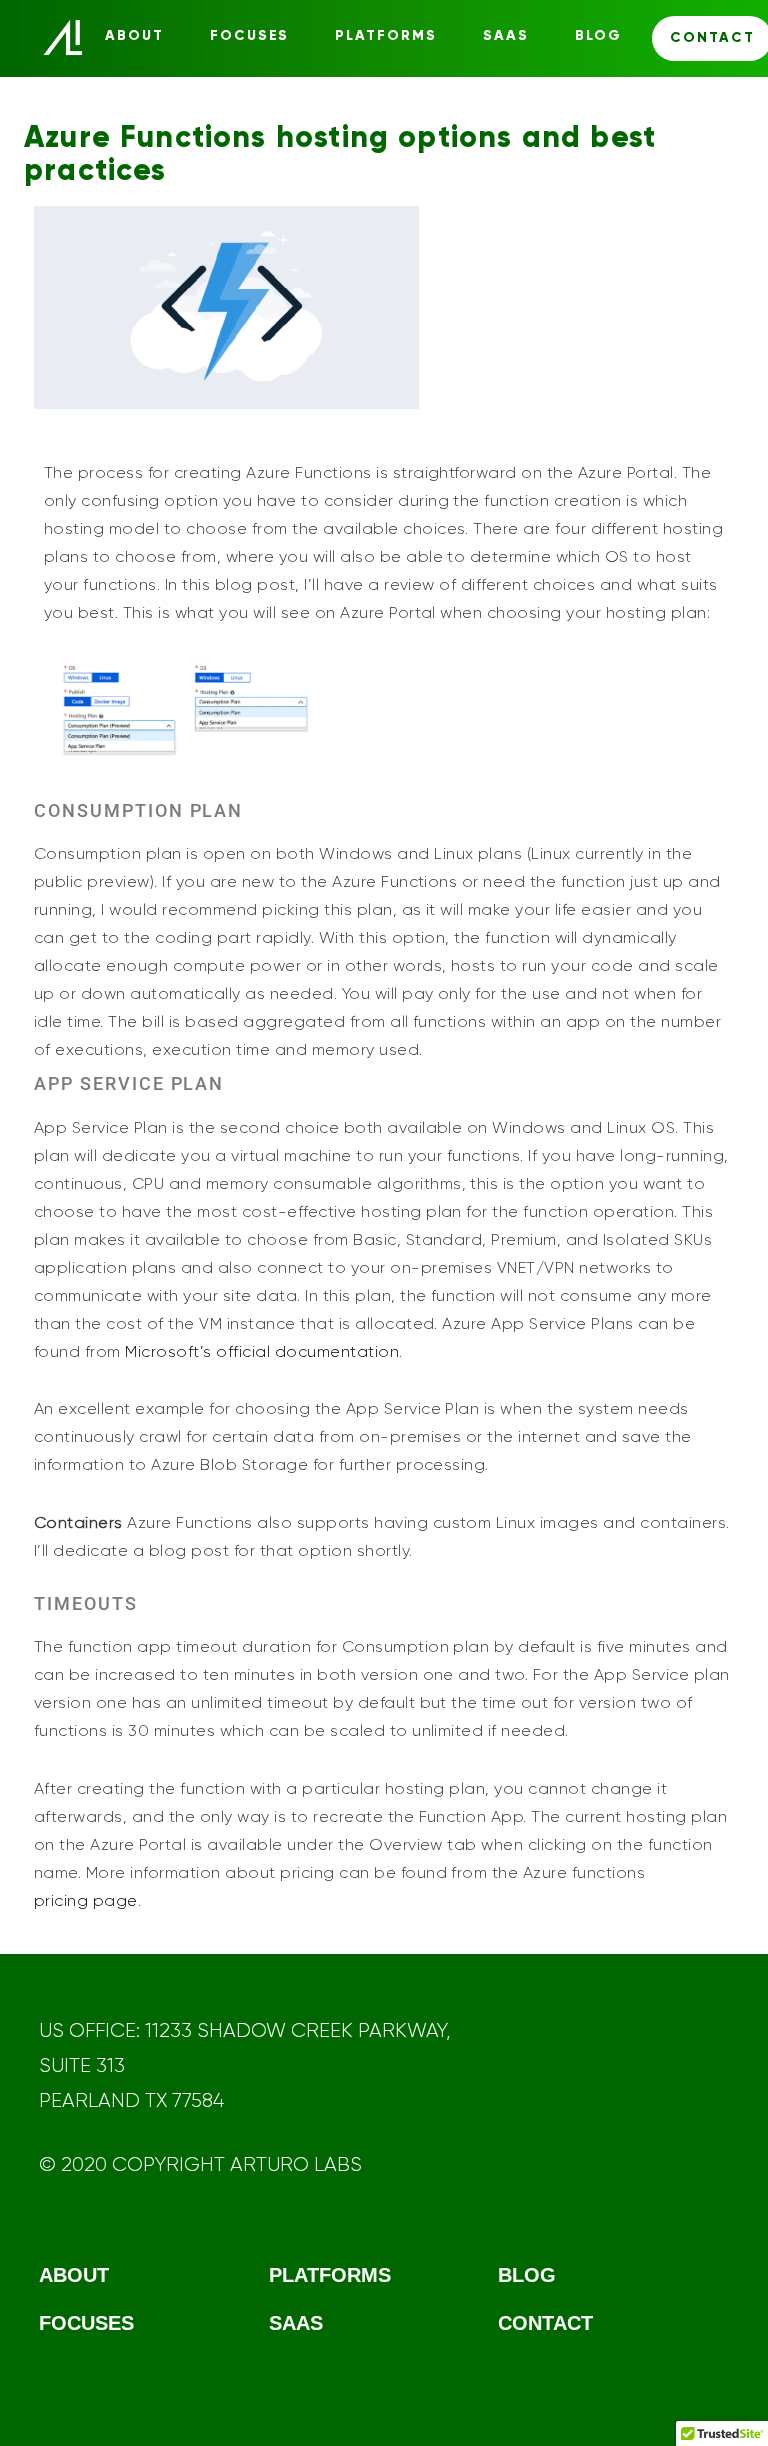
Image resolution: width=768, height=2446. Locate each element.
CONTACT (545, 2323)
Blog (598, 35)
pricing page (86, 1900)
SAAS (506, 35)
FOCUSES (250, 35)
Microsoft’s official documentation (262, 1351)
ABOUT (134, 35)
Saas (296, 2323)
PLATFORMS (386, 35)
